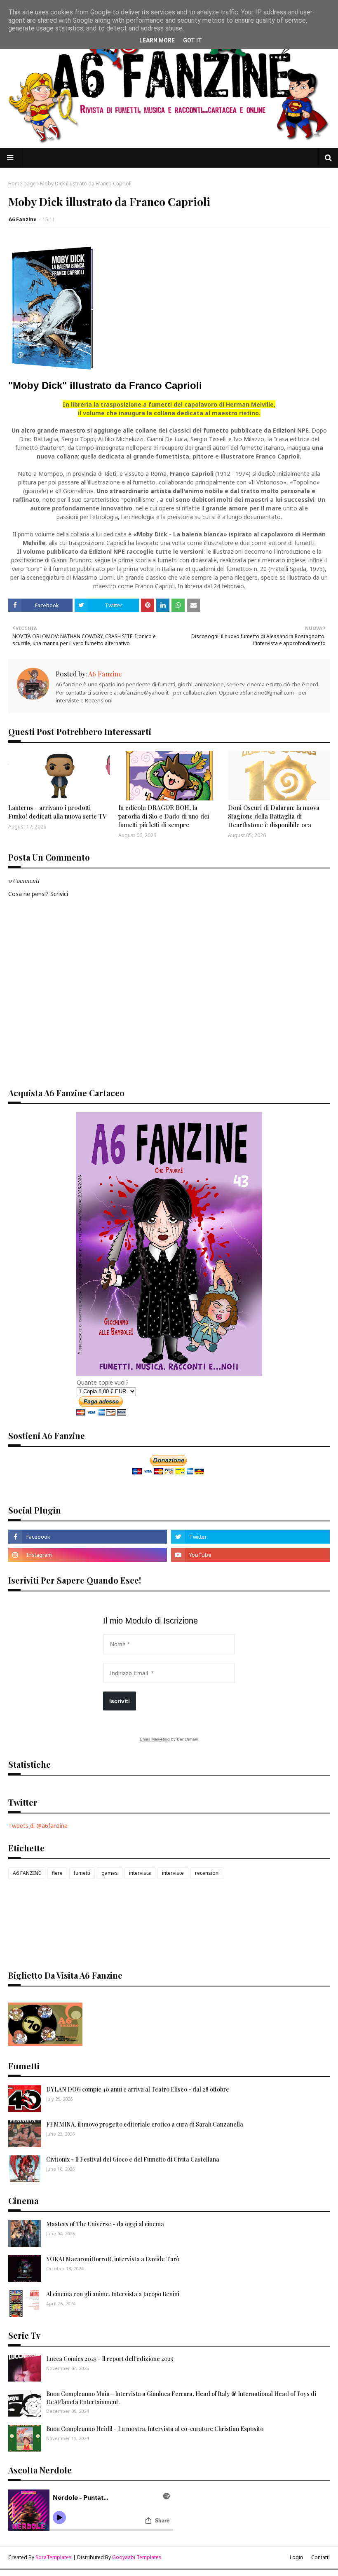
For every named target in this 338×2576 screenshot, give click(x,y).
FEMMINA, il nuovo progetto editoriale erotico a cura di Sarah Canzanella (145, 2124)
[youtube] (250, 1555)
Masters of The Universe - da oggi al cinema (105, 2224)
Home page (22, 184)
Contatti (320, 2557)
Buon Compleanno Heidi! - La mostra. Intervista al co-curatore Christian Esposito (155, 2429)
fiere (57, 1873)
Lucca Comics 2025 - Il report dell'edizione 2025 (110, 2359)
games (110, 1873)
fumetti (82, 1873)
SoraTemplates (54, 2557)
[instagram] (88, 1555)
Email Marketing (155, 1739)
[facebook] (88, 1537)
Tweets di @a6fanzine (38, 1826)
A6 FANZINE (27, 1873)
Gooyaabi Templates (137, 2557)
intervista (140, 1873)
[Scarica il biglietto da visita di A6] (45, 2044)
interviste (173, 1873)
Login (296, 2557)
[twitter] (250, 1537)
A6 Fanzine (23, 219)
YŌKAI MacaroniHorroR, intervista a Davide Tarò (113, 2259)
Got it (192, 40)
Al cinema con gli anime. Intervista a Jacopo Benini (113, 2294)
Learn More (157, 40)
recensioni (207, 1873)
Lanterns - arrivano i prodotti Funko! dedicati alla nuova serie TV (58, 812)
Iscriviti (120, 1701)
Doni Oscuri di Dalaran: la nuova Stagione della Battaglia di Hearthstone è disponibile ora (274, 816)
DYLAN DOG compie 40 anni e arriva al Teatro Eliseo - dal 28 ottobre (138, 2089)
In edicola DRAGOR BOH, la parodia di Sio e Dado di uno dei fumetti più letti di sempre (164, 816)
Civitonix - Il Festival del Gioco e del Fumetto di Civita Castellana (133, 2159)
